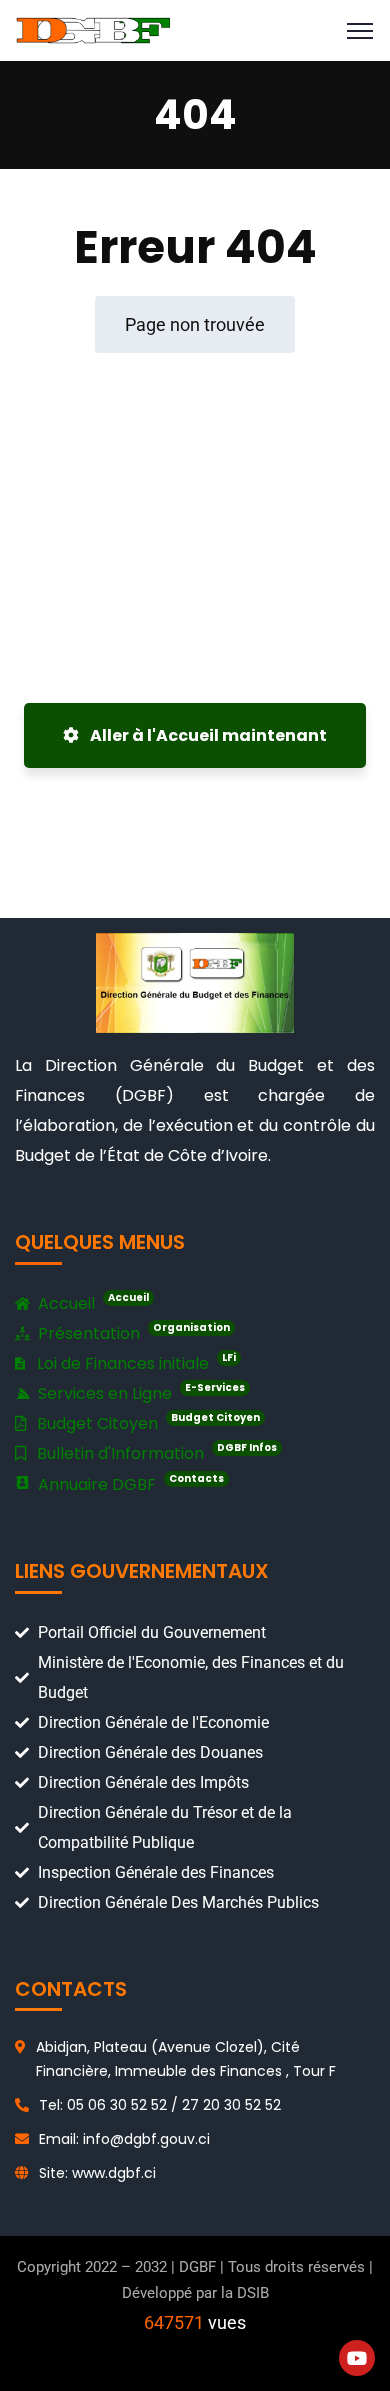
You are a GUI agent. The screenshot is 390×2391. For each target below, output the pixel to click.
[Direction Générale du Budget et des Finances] (93, 29)
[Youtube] (357, 2358)
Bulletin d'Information (155, 1452)
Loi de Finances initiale (134, 1362)
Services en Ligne (139, 1392)
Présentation (132, 1332)
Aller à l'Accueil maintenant (207, 735)
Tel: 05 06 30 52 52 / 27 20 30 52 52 (160, 2105)
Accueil (91, 1302)
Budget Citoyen (146, 1422)
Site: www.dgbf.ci (97, 2173)
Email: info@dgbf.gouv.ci (124, 2139)
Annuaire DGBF (129, 1483)
